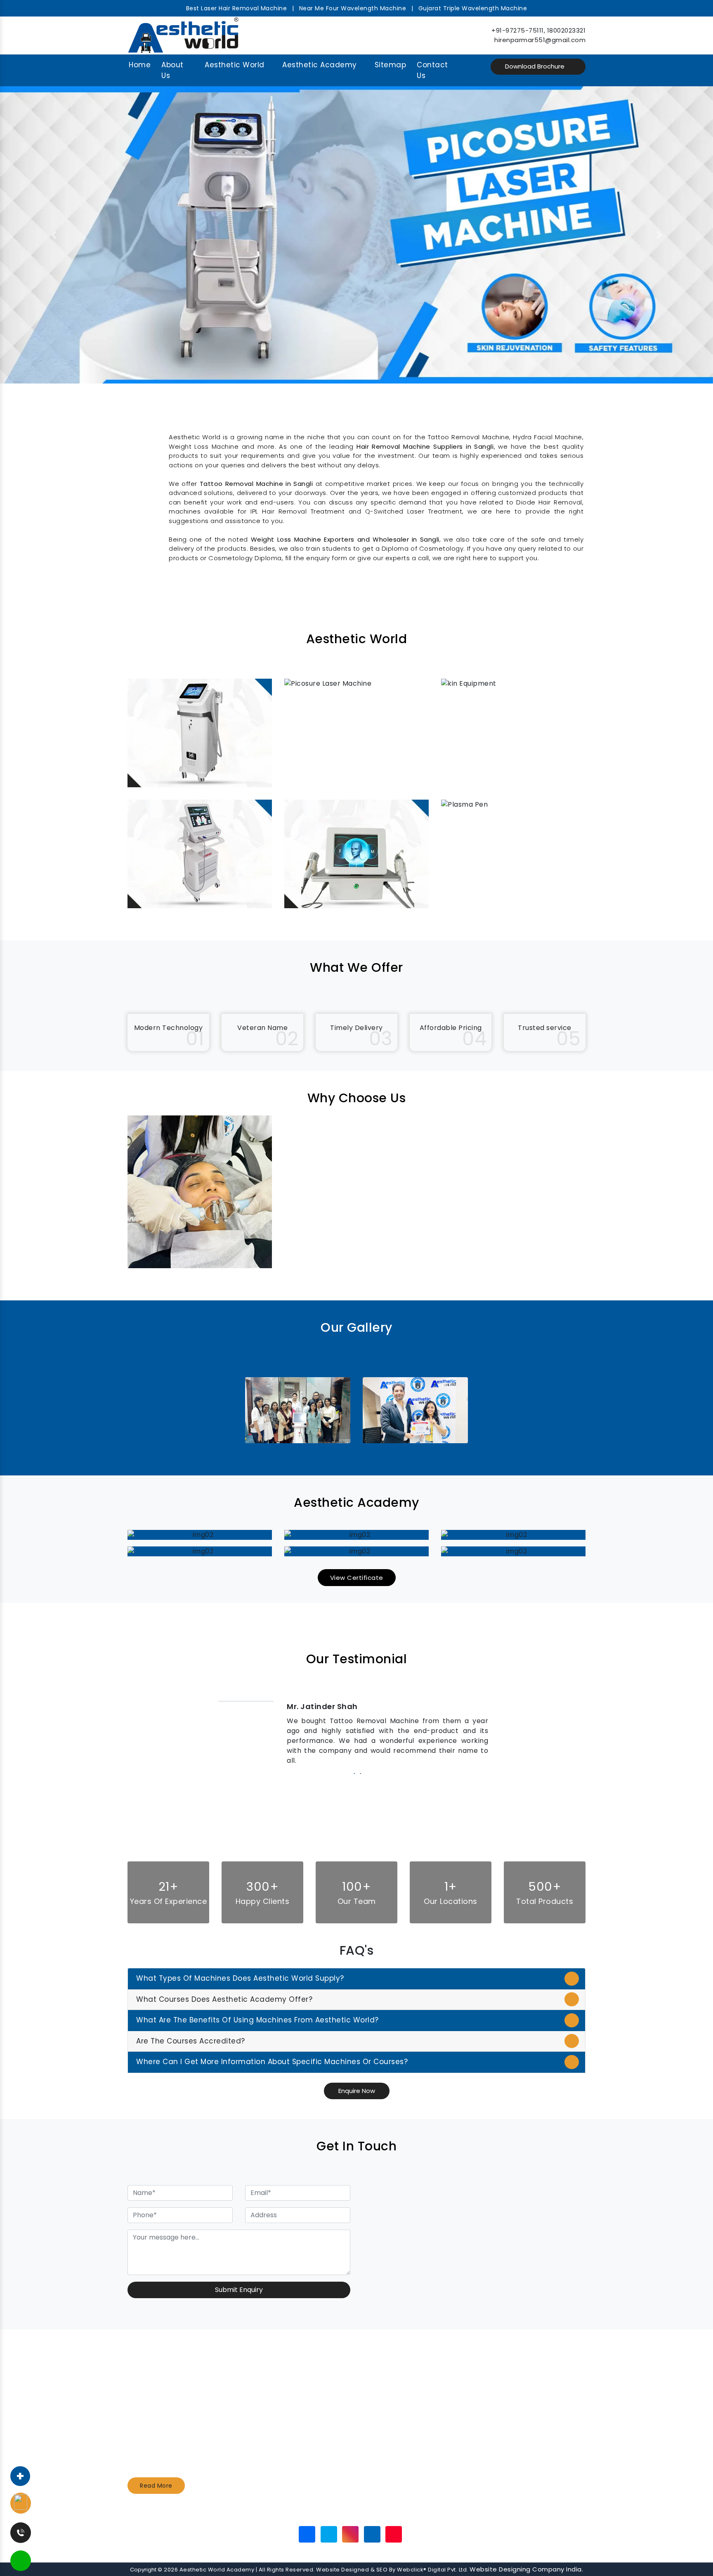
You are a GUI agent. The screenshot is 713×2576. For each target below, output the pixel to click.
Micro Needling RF (397, 2446)
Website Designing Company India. (526, 2569)
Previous (212, 1733)
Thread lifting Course (403, 2436)
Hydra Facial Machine (286, 2391)
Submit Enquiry (239, 2290)
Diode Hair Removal (283, 2436)
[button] (53, 235)
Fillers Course (391, 2424)
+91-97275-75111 (518, 30)
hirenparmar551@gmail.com (540, 40)
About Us (172, 70)
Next (501, 1733)
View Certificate (357, 1578)
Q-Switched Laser (280, 2424)
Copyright (143, 2570)
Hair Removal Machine (287, 2403)
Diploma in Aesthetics (404, 2381)
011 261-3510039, (518, 2403)
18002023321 (567, 30)
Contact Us (432, 70)
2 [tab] (360, 1773)
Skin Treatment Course (406, 2403)
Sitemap (391, 65)
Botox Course (391, 2414)
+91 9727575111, (516, 2381)
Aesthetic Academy (320, 65)
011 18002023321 (517, 2414)
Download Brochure (536, 66)
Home (140, 65)
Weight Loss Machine (285, 2414)
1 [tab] (353, 1773)
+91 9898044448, (521, 2391)
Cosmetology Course (403, 2391)
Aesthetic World (235, 65)
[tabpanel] (356, 1733)
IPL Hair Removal (278, 2446)
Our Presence (369, 2513)
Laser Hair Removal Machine (296, 2458)
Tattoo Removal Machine (292, 2381)
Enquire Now (357, 2091)
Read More (156, 2486)
